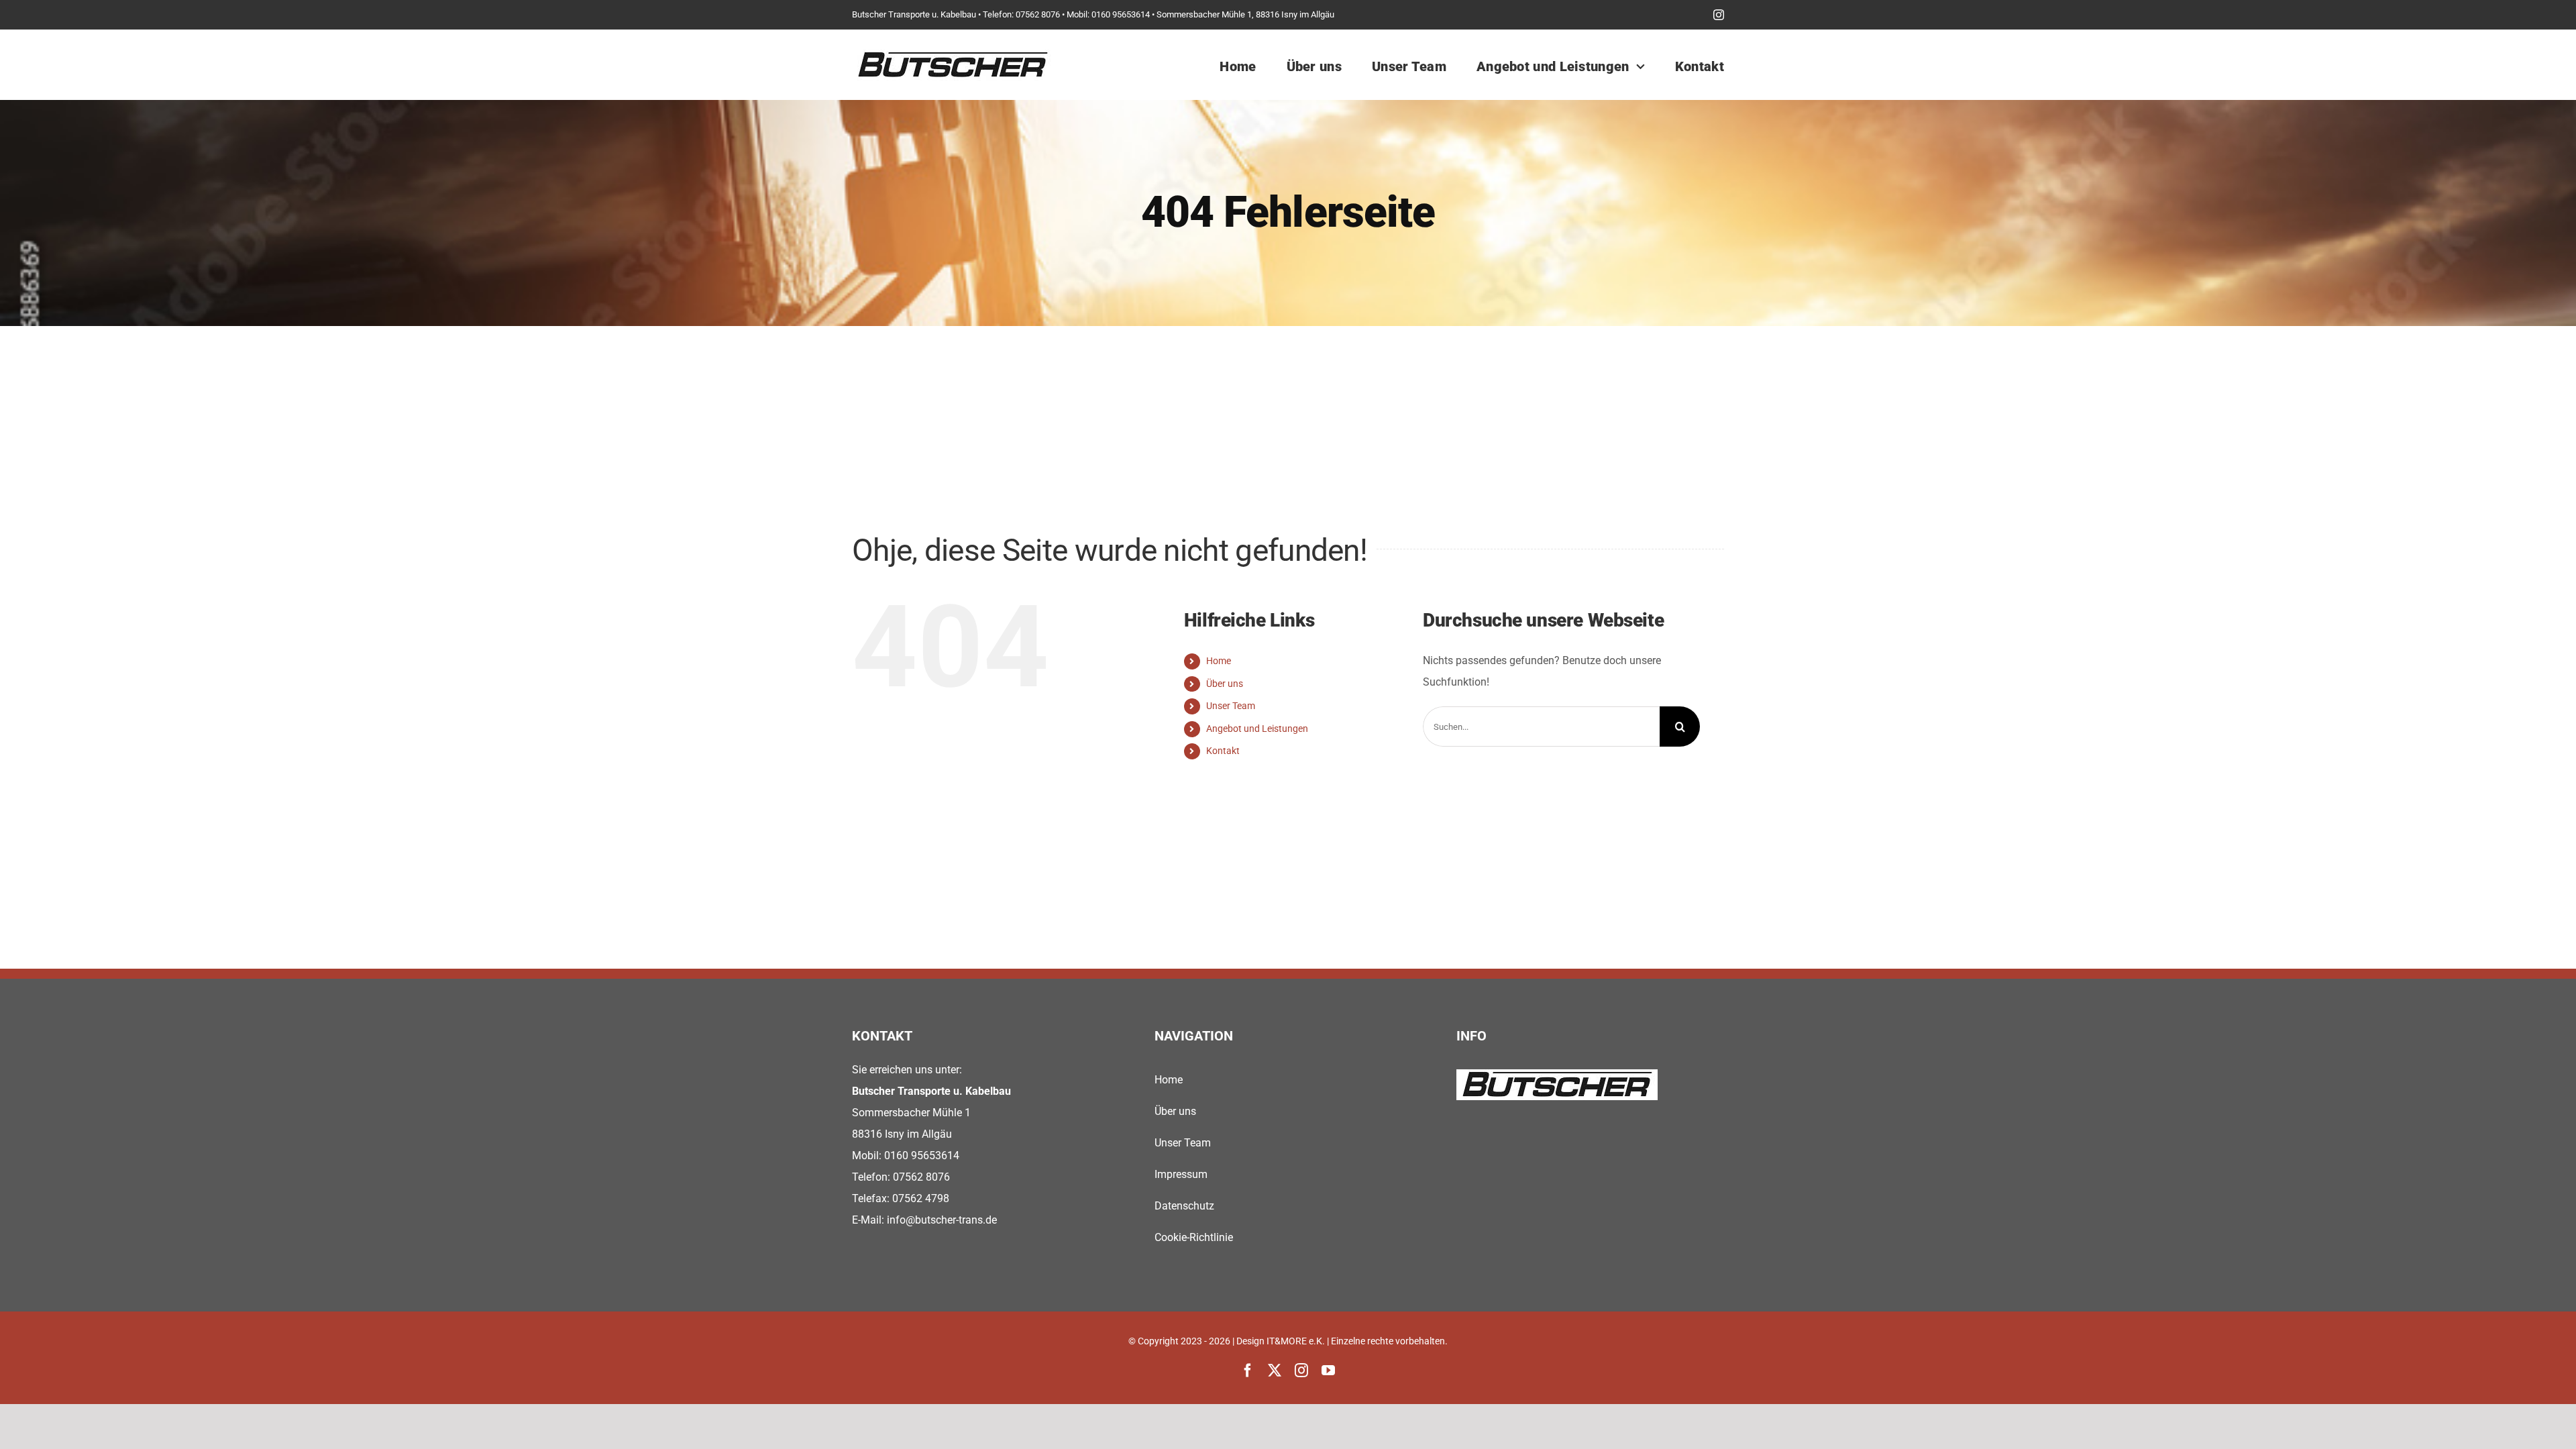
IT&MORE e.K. (1296, 1341)
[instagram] (1719, 15)
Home (1219, 661)
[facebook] (1248, 1371)
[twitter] (1275, 1371)
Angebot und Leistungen (1257, 729)
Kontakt (1223, 751)
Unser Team (1231, 706)
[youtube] (1328, 1371)
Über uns (1225, 684)
